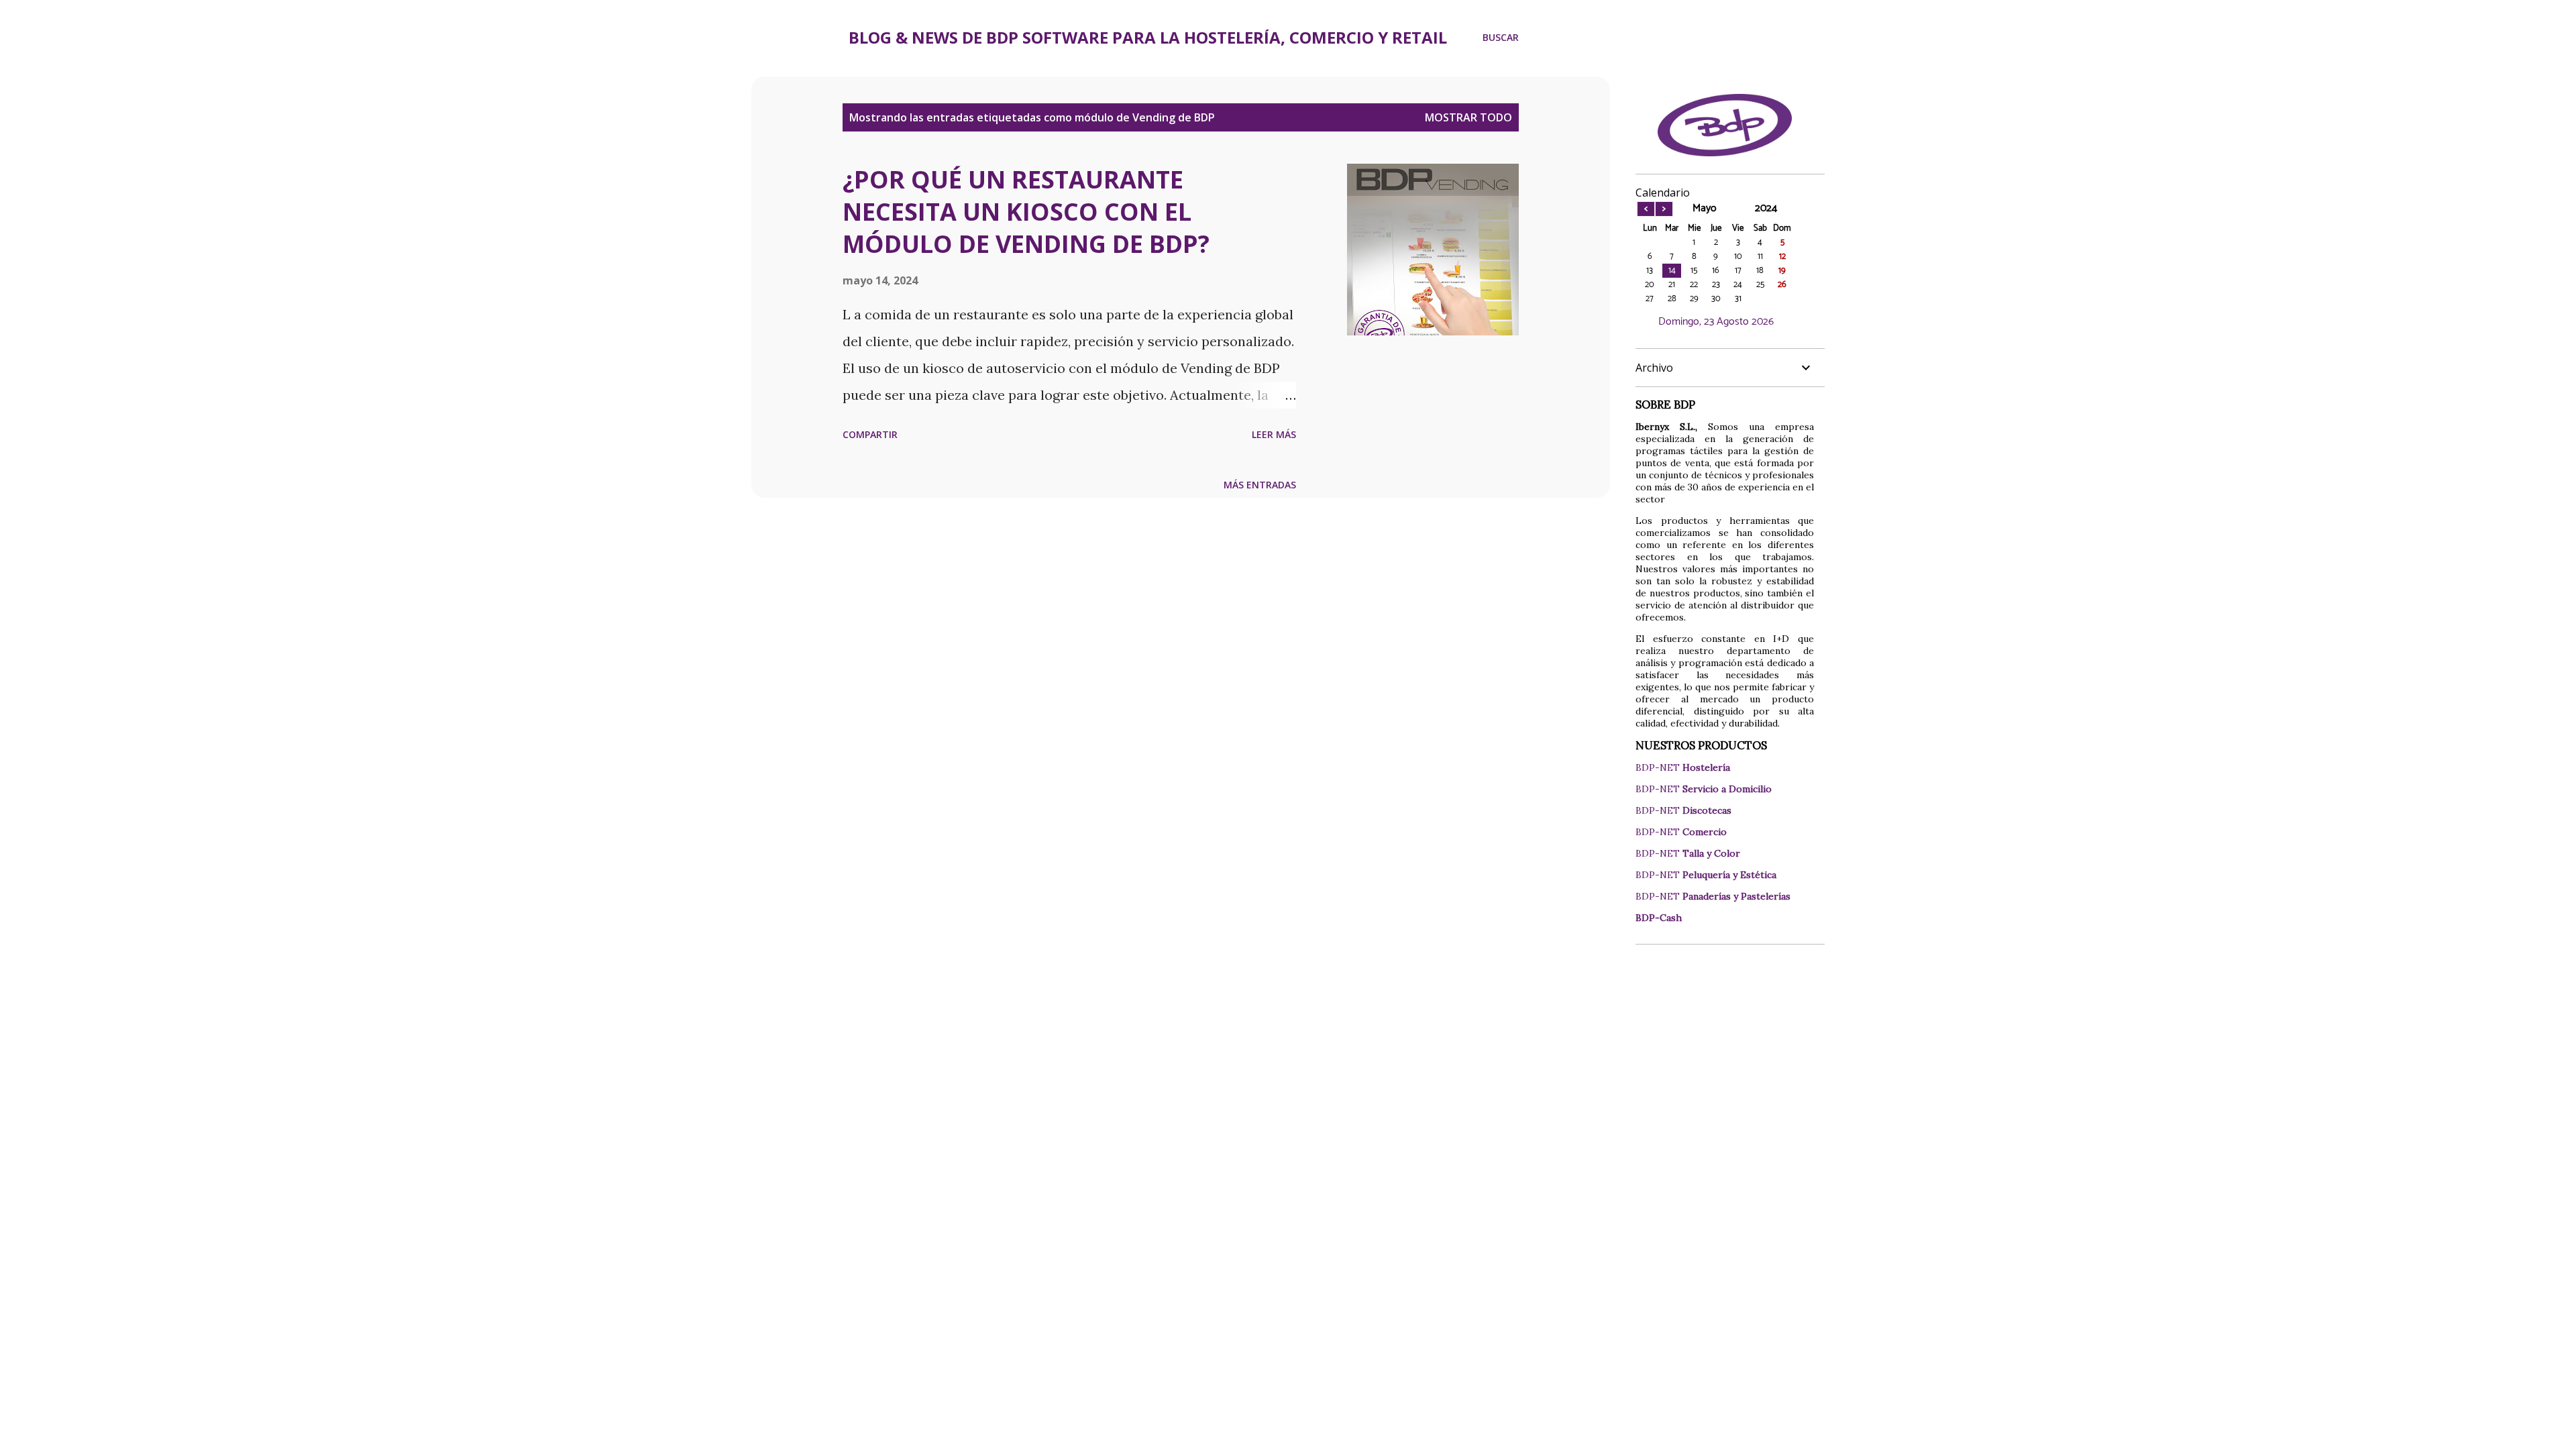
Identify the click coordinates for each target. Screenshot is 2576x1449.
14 (1672, 271)
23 (1716, 285)
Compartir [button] (870, 434)
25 (1760, 285)
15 (1694, 271)
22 (1694, 285)
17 (1738, 271)
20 (1650, 285)
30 (1716, 299)
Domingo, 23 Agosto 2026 (1716, 322)
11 (1760, 257)
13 (1650, 271)
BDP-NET (1683, 767)
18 (1760, 271)
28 (1672, 299)
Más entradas (1260, 485)
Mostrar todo (1468, 117)
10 (1738, 257)
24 (1738, 285)
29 (1694, 299)
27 (1650, 299)
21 (1672, 285)
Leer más (1274, 434)
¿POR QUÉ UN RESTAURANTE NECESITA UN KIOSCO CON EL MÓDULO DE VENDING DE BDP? (1026, 212)
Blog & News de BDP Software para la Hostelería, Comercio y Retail (1148, 37)
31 (1738, 299)
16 (1716, 271)
